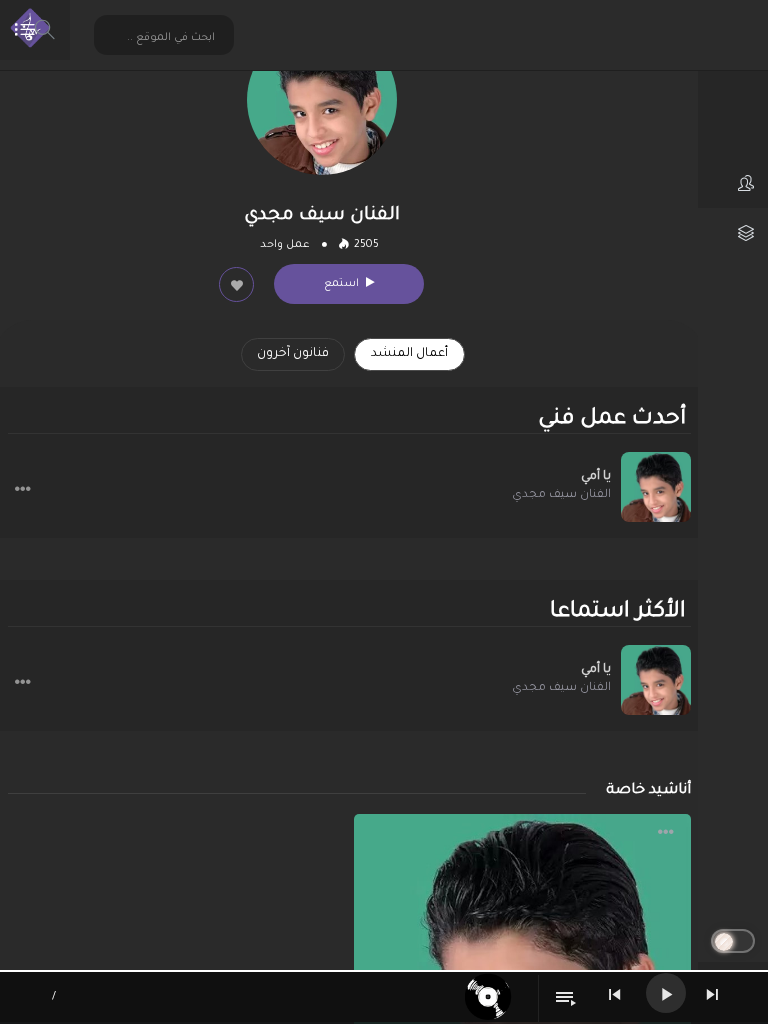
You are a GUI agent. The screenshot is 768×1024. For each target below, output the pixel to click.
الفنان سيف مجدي (561, 495)
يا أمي (596, 477)
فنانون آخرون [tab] (293, 354)
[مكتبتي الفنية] (733, 233)
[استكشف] (733, 133)
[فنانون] (733, 183)
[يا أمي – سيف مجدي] (656, 487)
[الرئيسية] (733, 83)
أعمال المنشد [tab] (409, 354)
